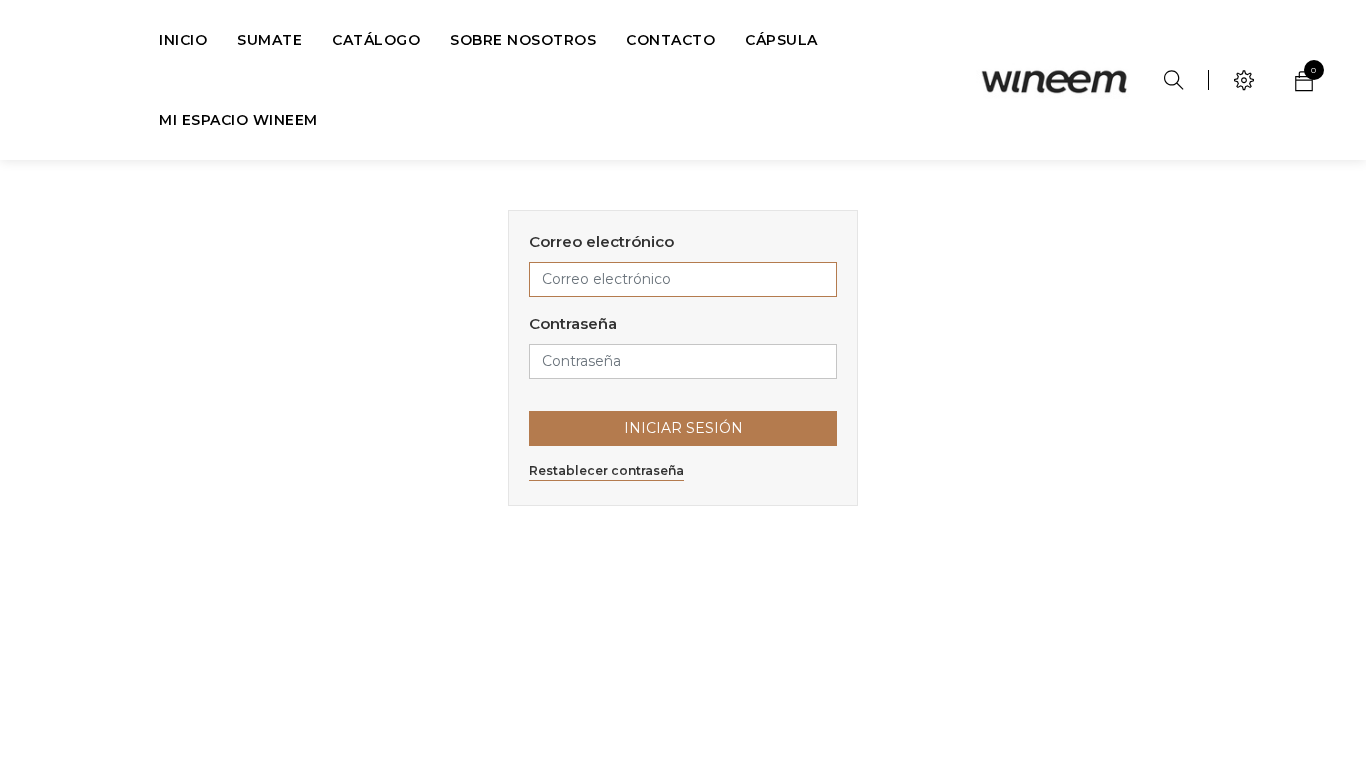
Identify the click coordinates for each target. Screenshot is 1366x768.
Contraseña (573, 323)
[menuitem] (183, 40)
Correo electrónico (601, 241)
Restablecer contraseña (606, 470)
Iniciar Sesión (683, 428)
